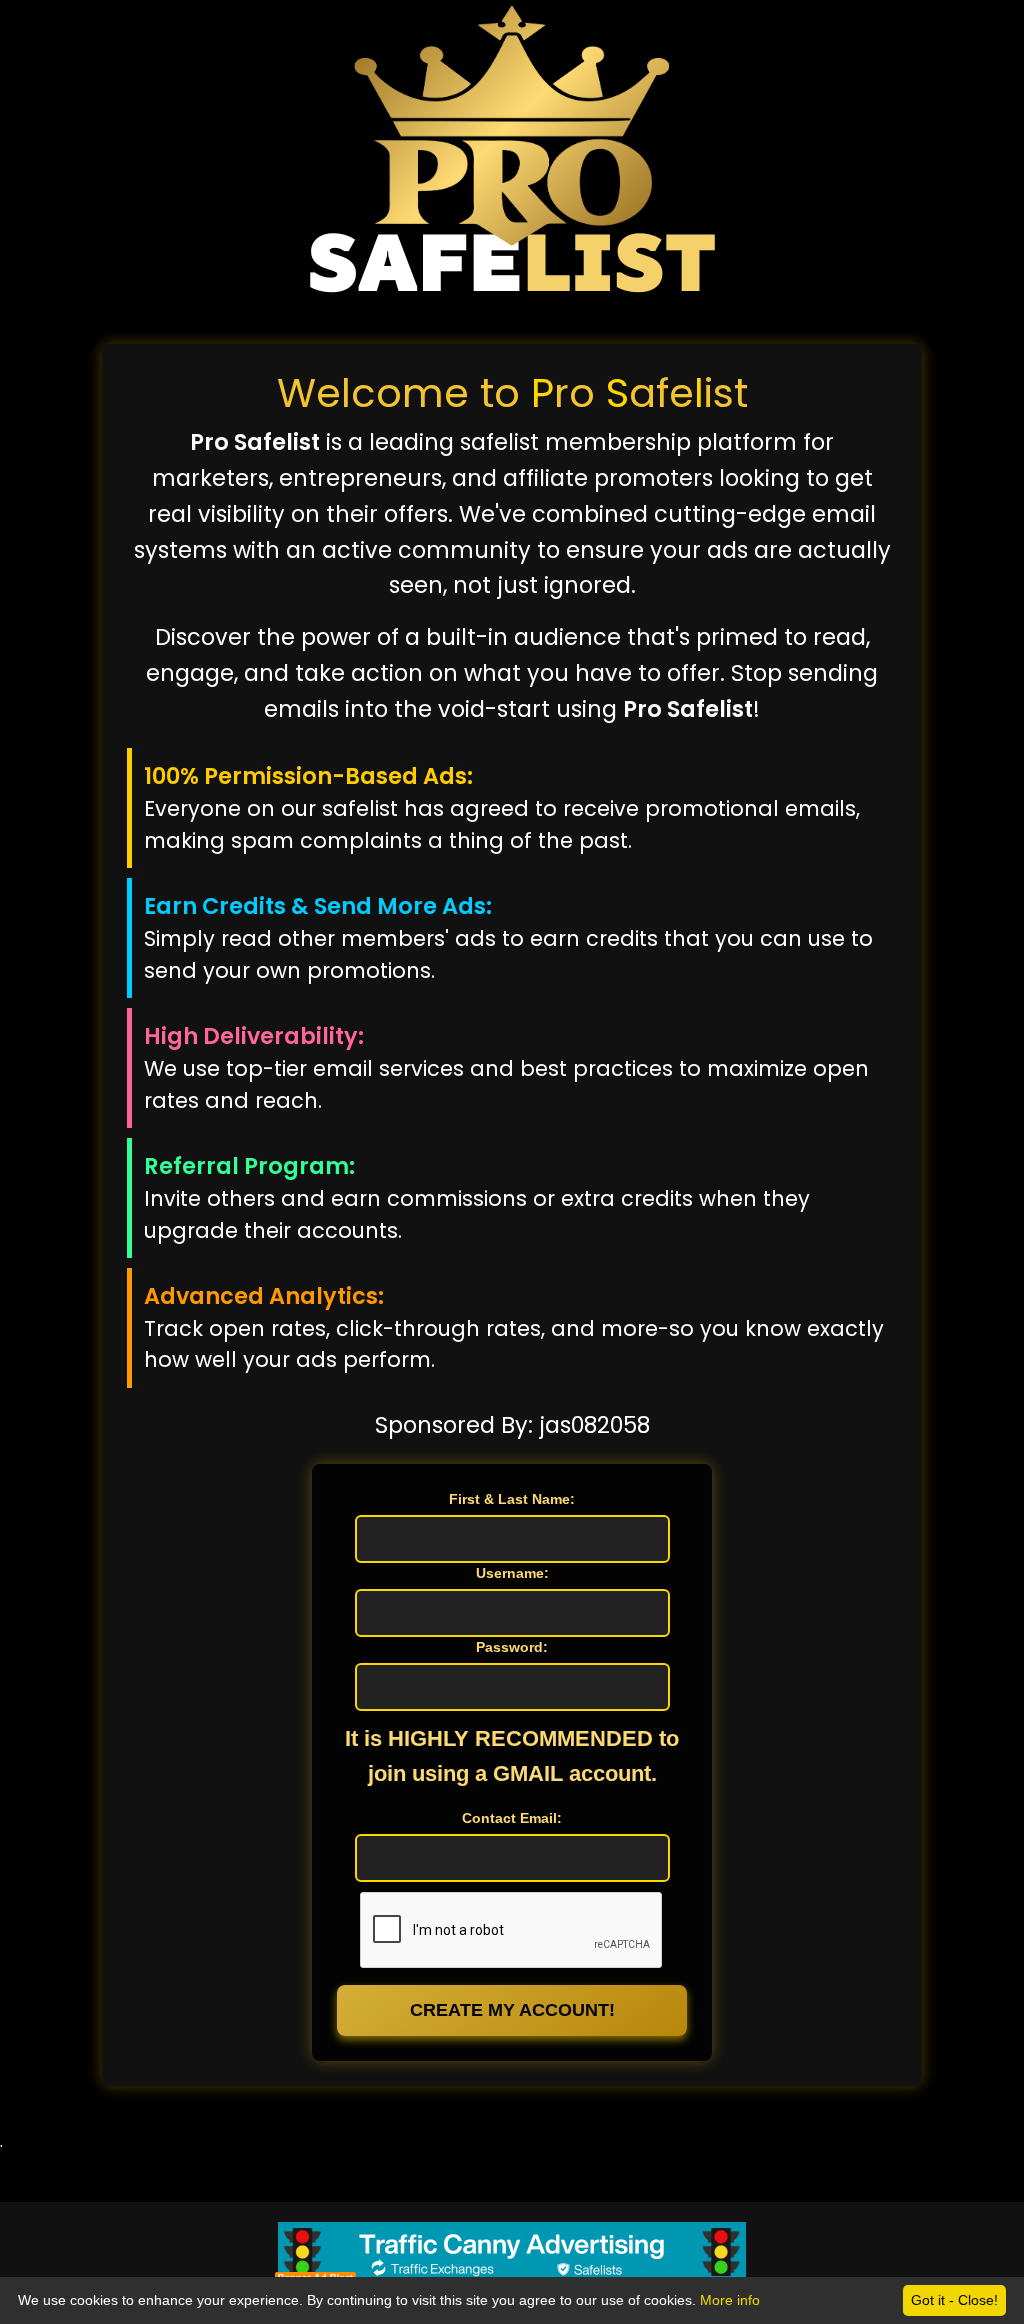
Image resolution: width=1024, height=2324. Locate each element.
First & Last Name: (512, 1499)
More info (730, 2300)
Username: (512, 1573)
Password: (512, 1647)
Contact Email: (512, 1818)
